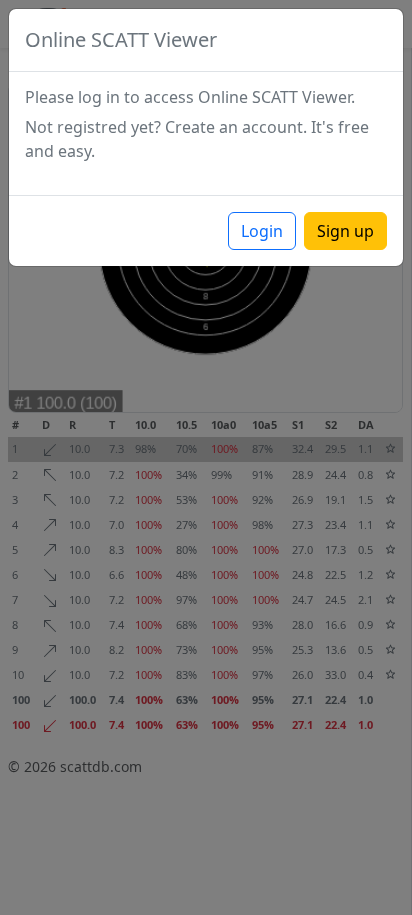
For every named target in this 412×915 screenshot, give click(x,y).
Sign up (345, 231)
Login (262, 231)
